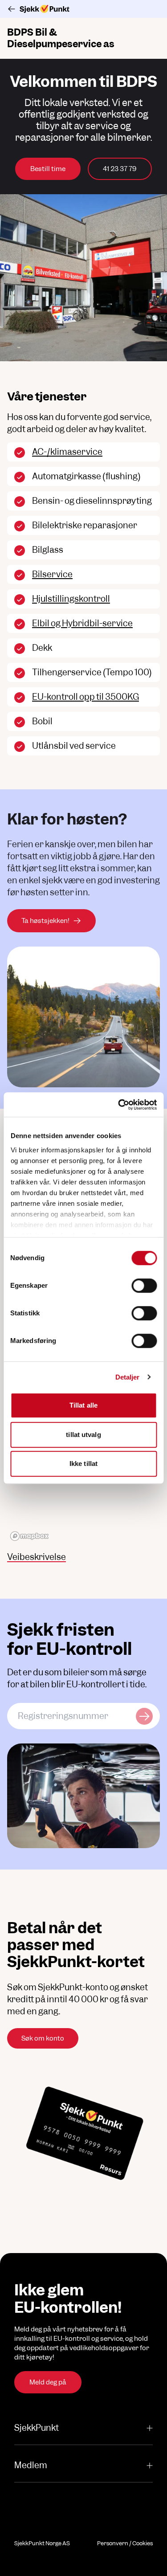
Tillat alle (83, 1405)
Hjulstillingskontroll (71, 599)
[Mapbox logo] (29, 1536)
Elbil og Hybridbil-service (82, 623)
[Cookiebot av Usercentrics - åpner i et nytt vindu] (119, 1105)
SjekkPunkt (37, 2428)
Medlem (31, 2465)
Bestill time (48, 169)
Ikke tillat (83, 1464)
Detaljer (128, 1377)
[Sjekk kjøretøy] (144, 1716)
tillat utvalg (83, 1435)
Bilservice (52, 574)
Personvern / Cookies (125, 2543)
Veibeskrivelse (37, 1557)
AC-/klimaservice (67, 452)
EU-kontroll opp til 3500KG (86, 697)
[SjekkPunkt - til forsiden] (83, 9)
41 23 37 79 (120, 169)
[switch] (144, 1286)
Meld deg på (48, 2382)
